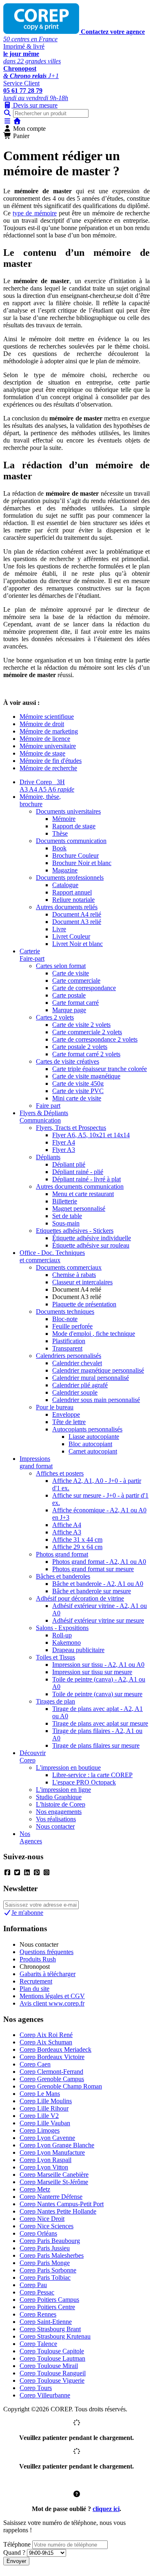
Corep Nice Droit (42, 2219)
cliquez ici (106, 2509)
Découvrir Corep (33, 1756)
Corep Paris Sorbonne (48, 2270)
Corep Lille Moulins (46, 2101)
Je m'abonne (27, 1913)
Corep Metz (35, 2189)
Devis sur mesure (34, 105)
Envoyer (16, 2561)
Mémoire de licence (45, 739)
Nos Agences (31, 1837)
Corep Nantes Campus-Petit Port (62, 2204)
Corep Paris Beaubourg (50, 2241)
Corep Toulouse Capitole (52, 2351)
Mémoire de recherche (48, 768)
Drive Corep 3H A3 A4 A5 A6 (47, 786)
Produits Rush (38, 1959)
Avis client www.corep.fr (52, 2003)
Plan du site (34, 1989)
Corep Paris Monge (45, 2263)
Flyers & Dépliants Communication (44, 1117)
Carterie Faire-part (32, 955)
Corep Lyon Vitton (44, 2167)
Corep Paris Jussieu (45, 2248)
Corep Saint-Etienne (46, 2322)
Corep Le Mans (40, 2094)
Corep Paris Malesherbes (52, 2255)
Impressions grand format (36, 1462)
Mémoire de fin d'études (51, 761)
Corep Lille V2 (39, 2116)
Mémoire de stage (42, 753)
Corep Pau (33, 2285)
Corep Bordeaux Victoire (52, 2057)
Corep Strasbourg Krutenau (55, 2336)
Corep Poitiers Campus (49, 2300)
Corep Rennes (38, 2314)
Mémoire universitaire (48, 746)
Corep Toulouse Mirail (49, 2366)
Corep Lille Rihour (44, 2108)
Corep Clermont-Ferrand (51, 2072)
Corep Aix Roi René (46, 2035)
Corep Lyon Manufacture (52, 2152)
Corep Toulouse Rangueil (53, 2373)
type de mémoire (34, 213)
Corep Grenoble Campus (52, 2079)
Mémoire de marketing (49, 731)
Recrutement (36, 1981)
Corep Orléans (38, 2233)
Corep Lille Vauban (45, 2123)
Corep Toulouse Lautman (52, 2358)
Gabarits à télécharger (48, 1974)
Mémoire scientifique (47, 717)
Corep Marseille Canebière (54, 2175)
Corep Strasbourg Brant (50, 2329)
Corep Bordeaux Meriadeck (55, 2049)
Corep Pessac (37, 2292)
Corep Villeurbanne (45, 2395)
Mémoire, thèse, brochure (40, 800)
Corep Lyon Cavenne (47, 2138)
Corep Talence (38, 2344)
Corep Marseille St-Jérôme (54, 2182)
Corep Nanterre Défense (51, 2197)
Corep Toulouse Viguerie (52, 2380)
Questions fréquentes (47, 1952)
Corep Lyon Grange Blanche (57, 2145)
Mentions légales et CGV (52, 1996)
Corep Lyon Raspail (45, 2160)
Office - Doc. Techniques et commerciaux (52, 1256)
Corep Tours (36, 2388)
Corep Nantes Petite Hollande (58, 2211)
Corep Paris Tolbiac (45, 2277)
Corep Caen (35, 2064)
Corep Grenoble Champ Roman (61, 2086)
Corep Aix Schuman (46, 2042)
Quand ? (14, 2553)
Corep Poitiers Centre (47, 2307)
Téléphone (17, 2544)
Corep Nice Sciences (47, 2226)
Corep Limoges (40, 2130)
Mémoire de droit (42, 724)
